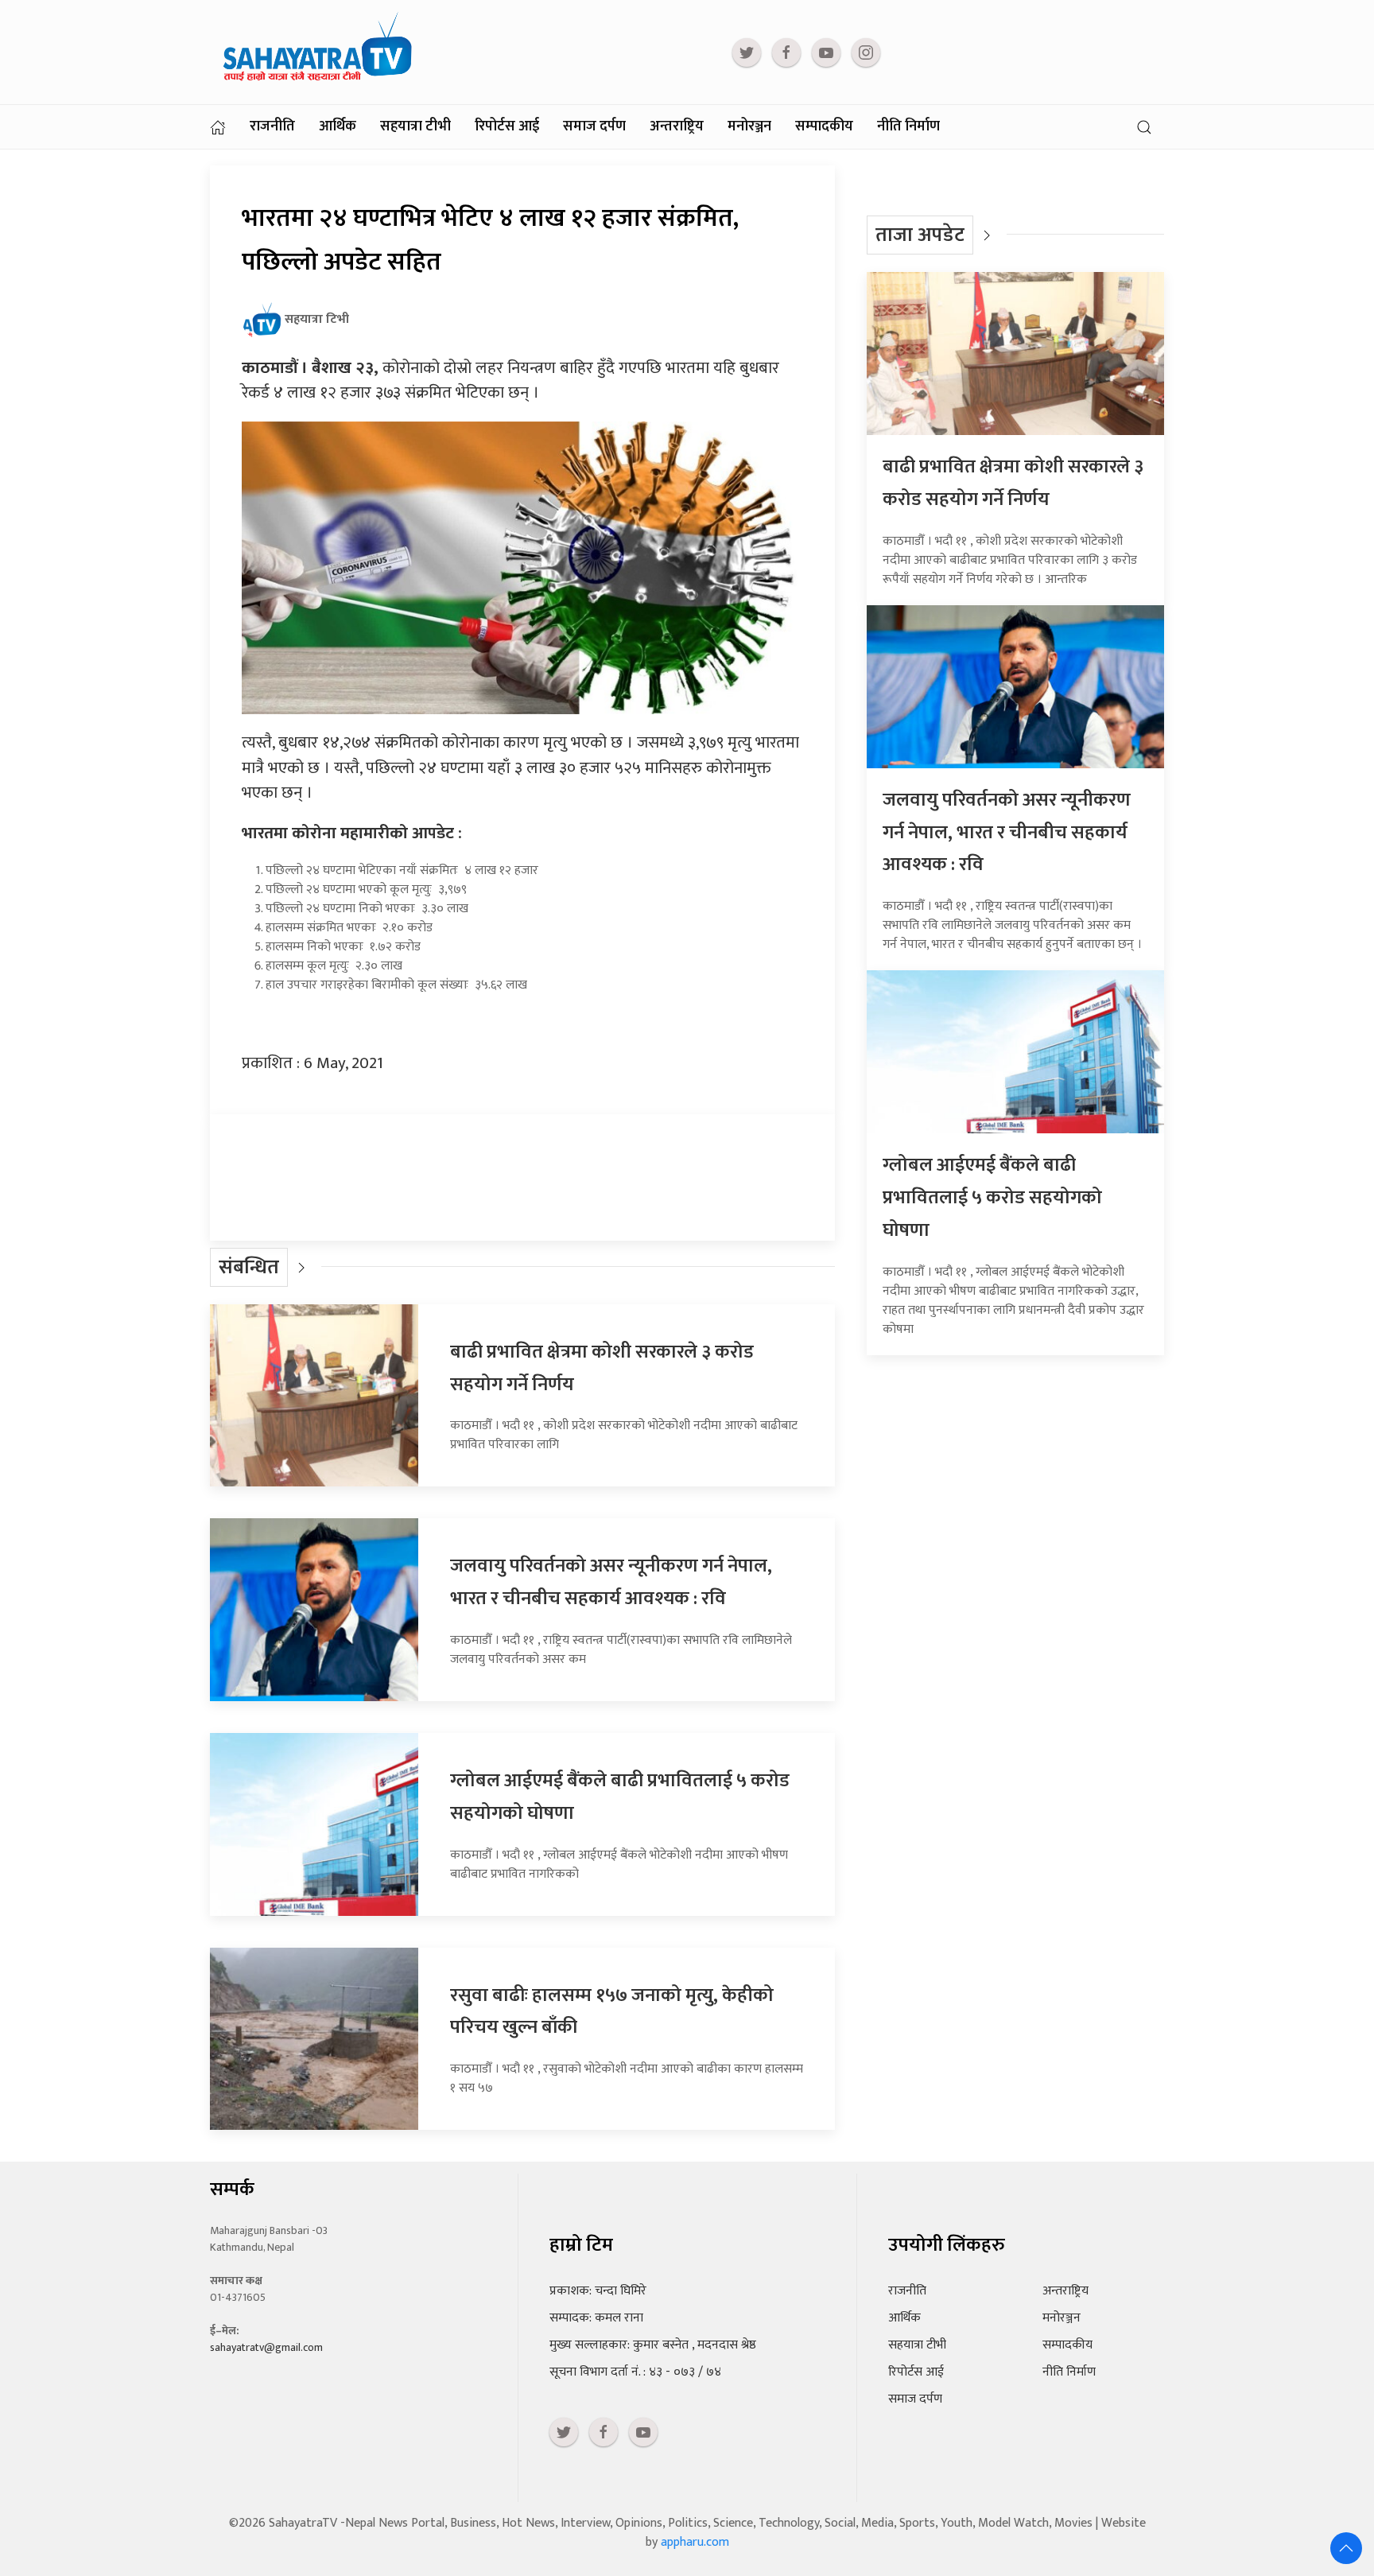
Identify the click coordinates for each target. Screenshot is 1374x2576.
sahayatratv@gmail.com (266, 2347)
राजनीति (272, 126)
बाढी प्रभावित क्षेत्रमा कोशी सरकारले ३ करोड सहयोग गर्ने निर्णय (1013, 483)
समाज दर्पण (594, 126)
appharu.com (695, 2542)
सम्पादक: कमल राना (596, 2318)
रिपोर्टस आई (507, 126)
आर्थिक (338, 126)
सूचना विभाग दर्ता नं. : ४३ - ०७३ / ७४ (635, 2372)
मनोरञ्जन (749, 126)
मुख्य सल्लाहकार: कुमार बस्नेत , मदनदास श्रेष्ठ (653, 2345)
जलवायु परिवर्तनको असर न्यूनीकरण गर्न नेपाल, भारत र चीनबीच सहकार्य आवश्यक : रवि (611, 1582)
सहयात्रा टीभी (415, 126)
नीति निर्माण (908, 126)
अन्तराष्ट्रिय (677, 126)
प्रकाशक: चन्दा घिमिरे (598, 2291)
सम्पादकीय (824, 126)
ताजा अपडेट (920, 235)
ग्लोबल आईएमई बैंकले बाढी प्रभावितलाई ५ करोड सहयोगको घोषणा (992, 1198)
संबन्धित (249, 1267)
